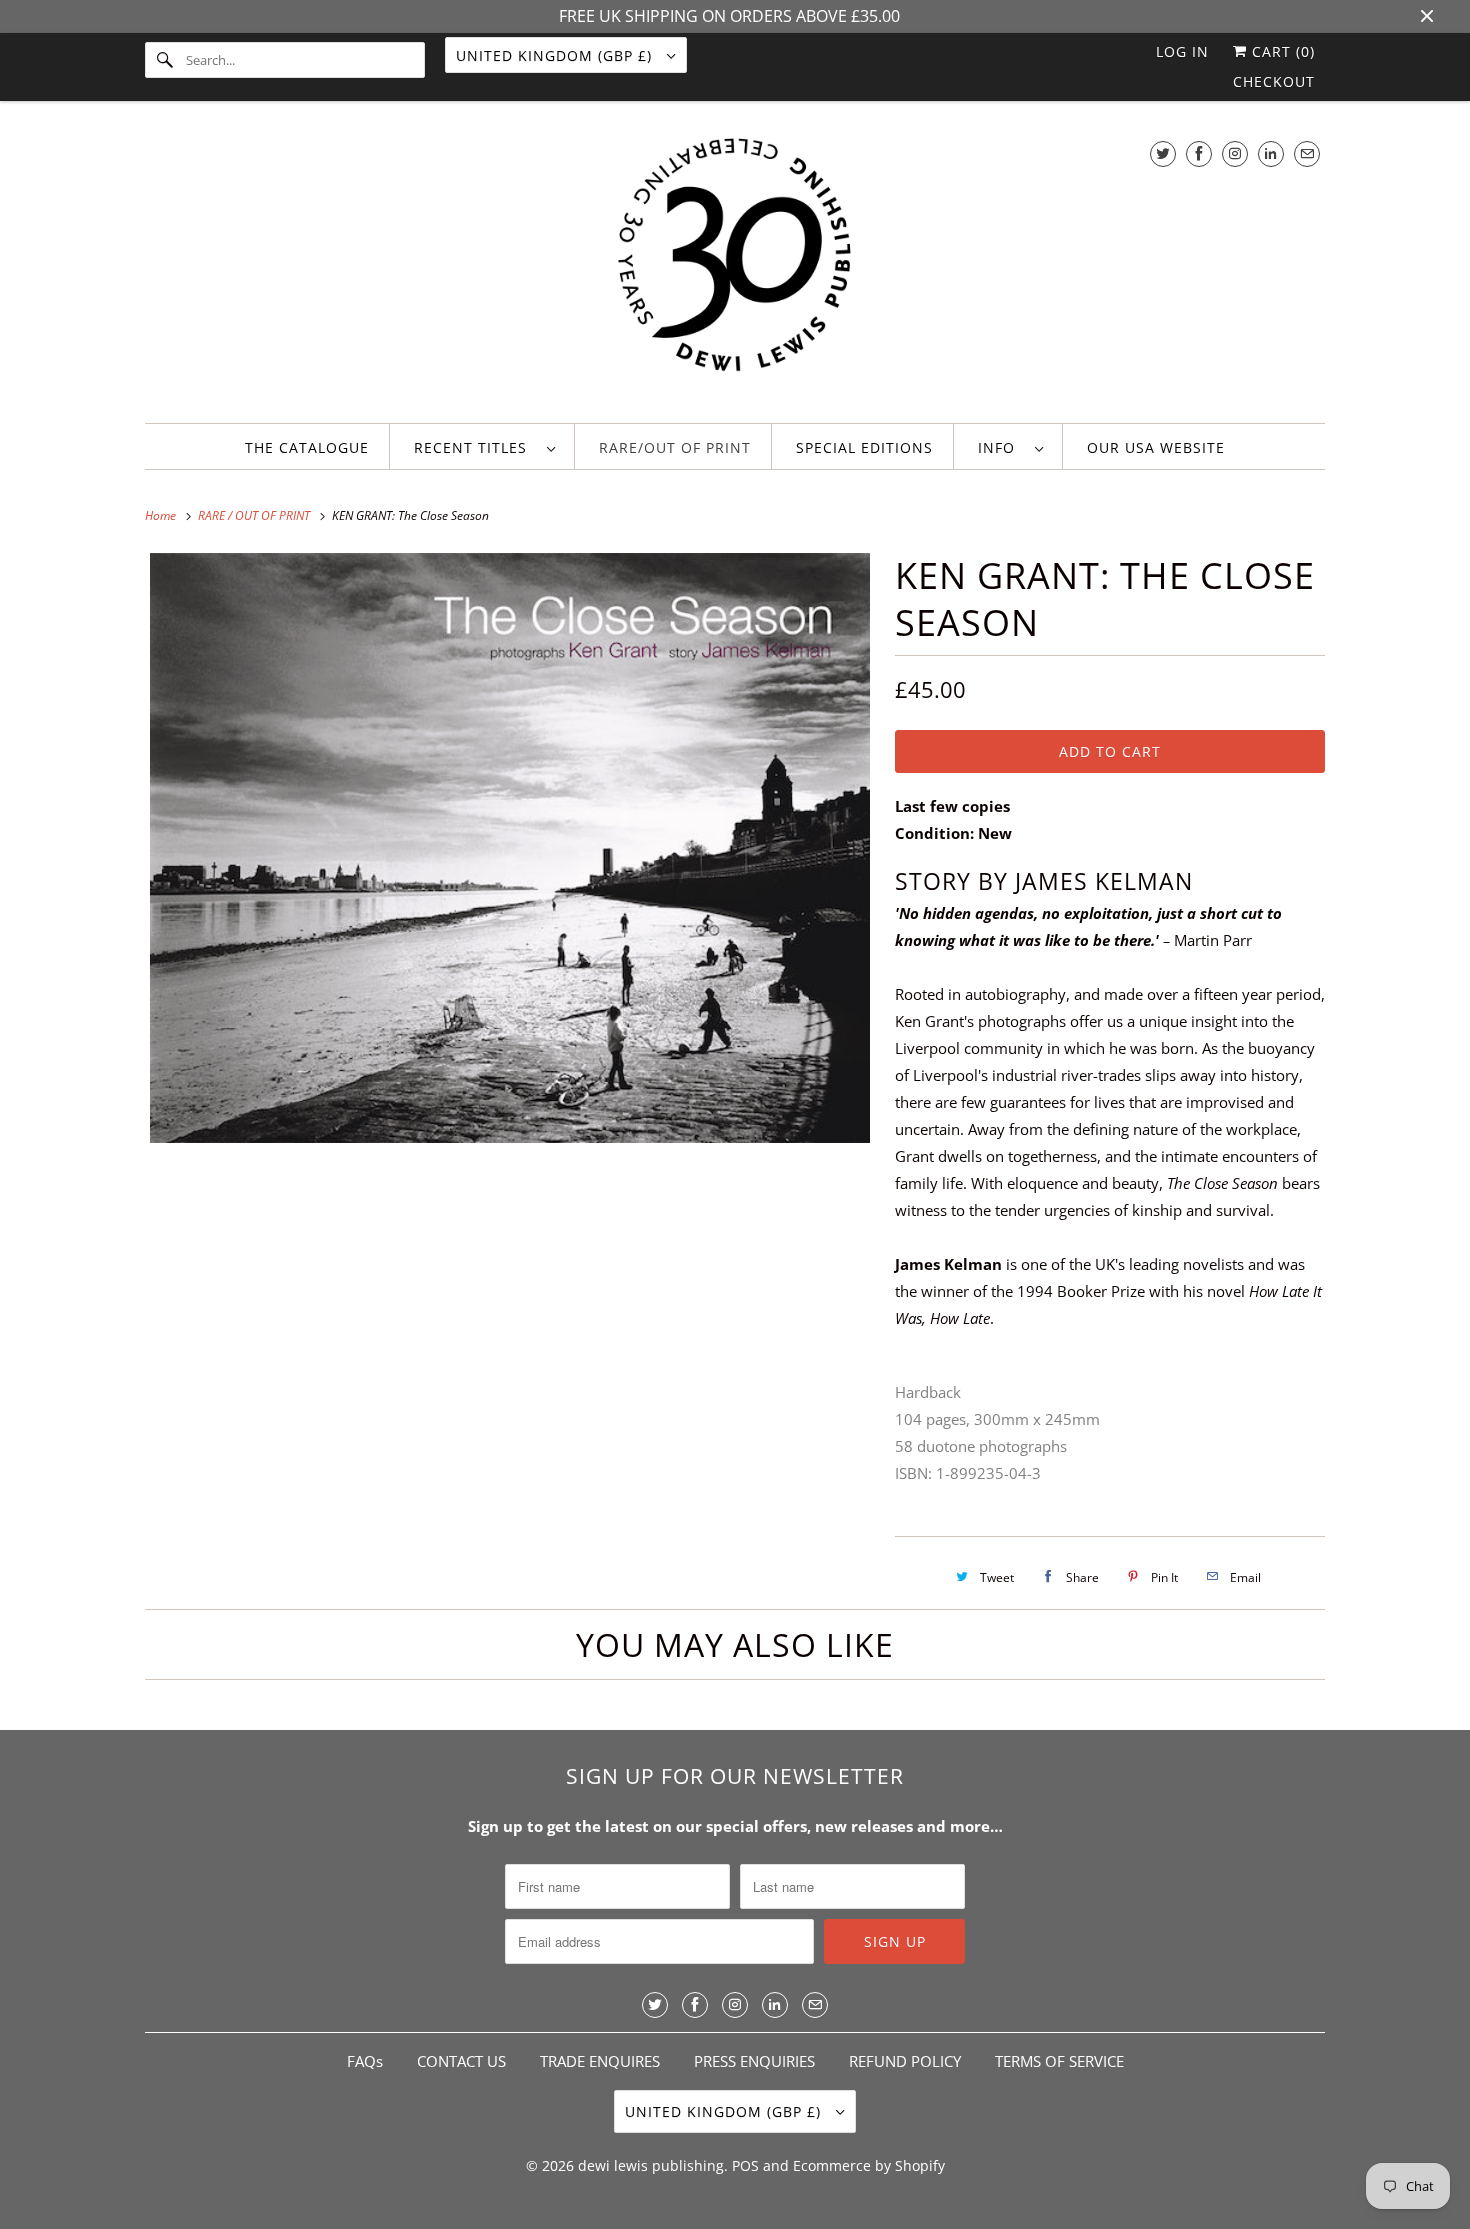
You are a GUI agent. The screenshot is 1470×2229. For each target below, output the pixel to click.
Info (1001, 447)
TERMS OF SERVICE (1059, 2061)
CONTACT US (461, 2061)
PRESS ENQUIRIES (754, 2061)
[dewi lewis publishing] (735, 267)
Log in (1182, 51)
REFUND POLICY (905, 2061)
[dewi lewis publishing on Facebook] (1199, 153)
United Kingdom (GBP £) (556, 55)
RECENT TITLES (475, 447)
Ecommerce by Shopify (869, 2165)
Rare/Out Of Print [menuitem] (675, 447)
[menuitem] (484, 446)
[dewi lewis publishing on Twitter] (1163, 153)
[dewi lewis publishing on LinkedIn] (1271, 153)
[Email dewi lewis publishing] (1307, 153)
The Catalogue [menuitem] (307, 447)
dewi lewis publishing (651, 2165)
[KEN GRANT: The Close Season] (510, 848)
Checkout (1274, 81)
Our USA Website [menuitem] (1156, 447)
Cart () (1281, 51)
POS (745, 2165)
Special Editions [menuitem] (864, 447)
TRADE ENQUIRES (600, 2061)
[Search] (165, 60)
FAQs (365, 2061)
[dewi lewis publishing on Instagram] (1235, 153)
